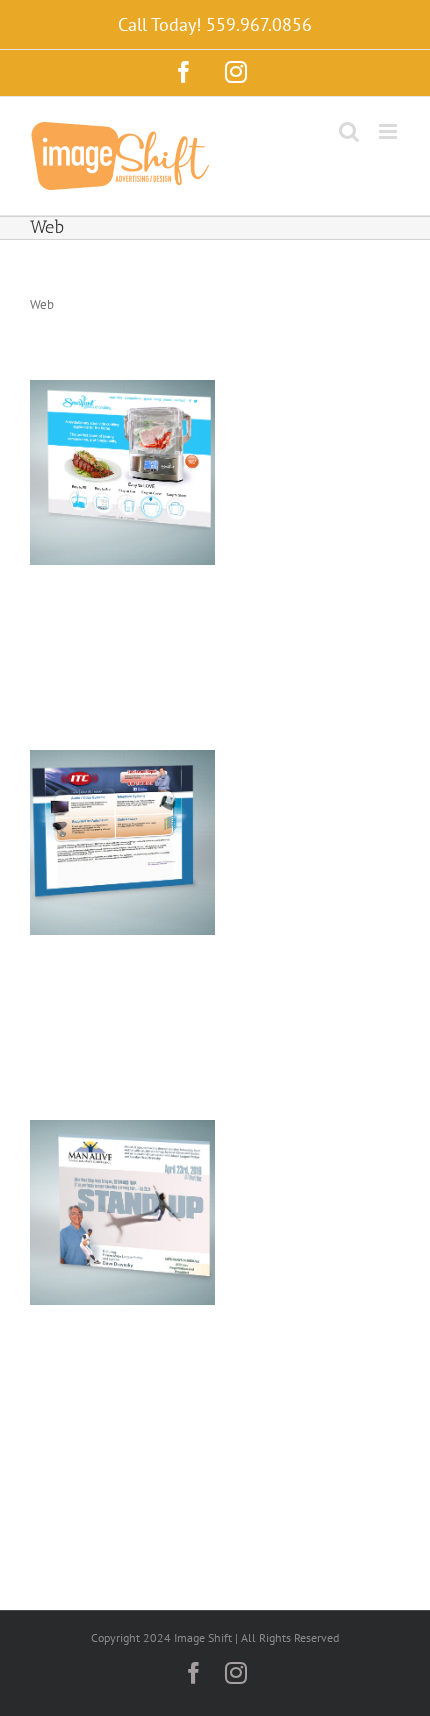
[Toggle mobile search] (349, 131)
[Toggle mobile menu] (389, 131)
